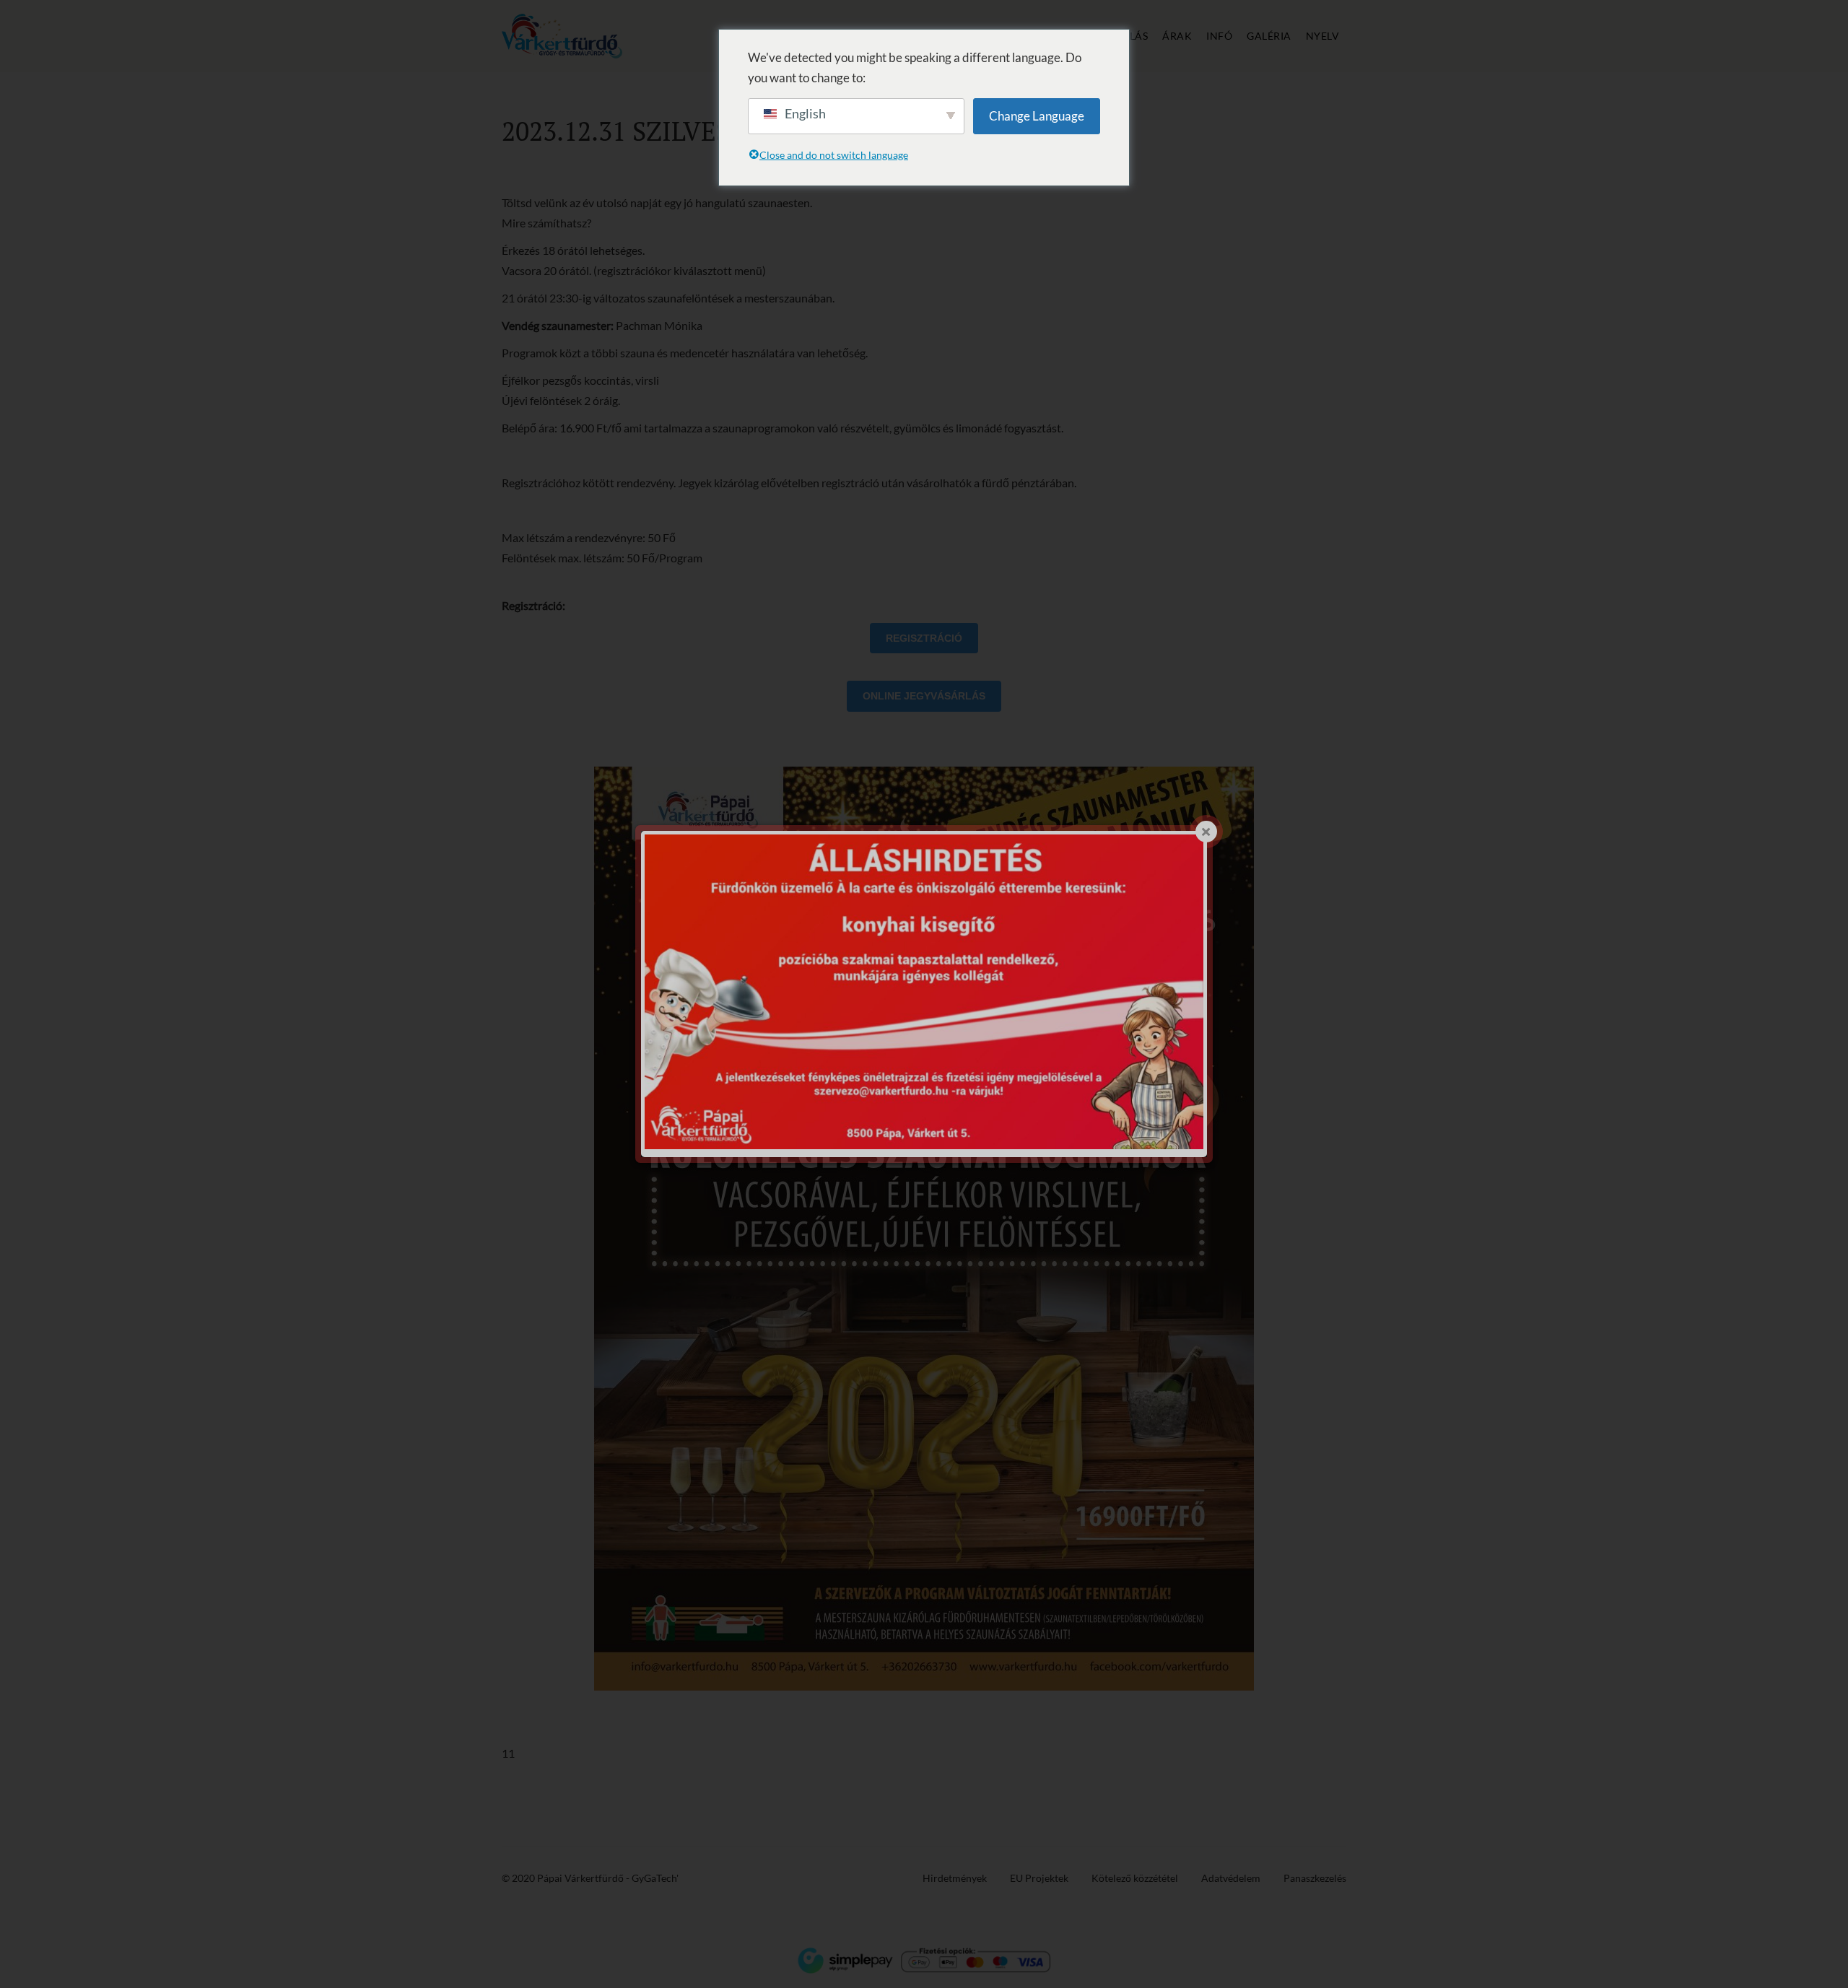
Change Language (1037, 116)
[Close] (1206, 832)
